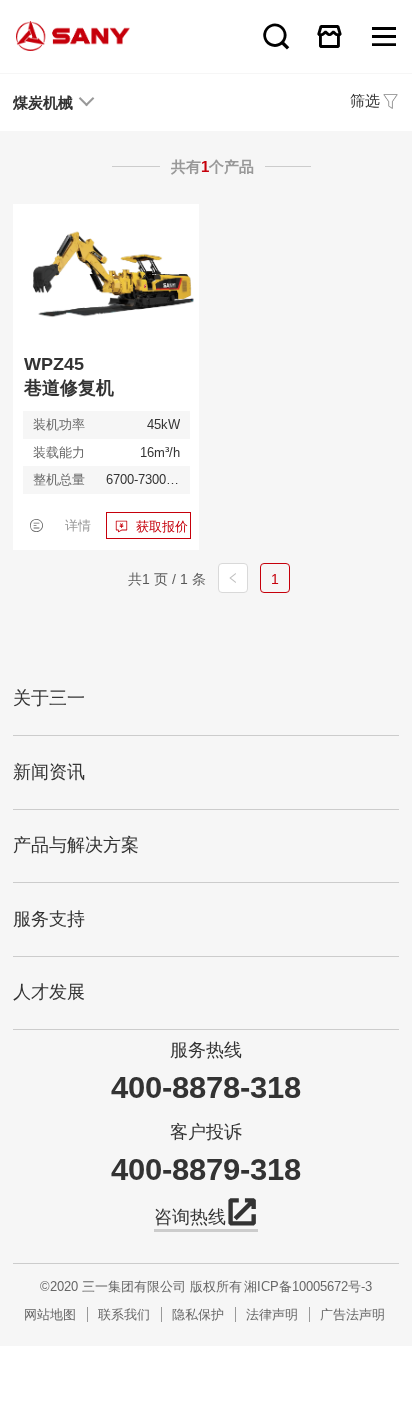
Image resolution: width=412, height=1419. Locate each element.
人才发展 (49, 992)
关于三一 (49, 698)
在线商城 (329, 36)
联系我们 (124, 1314)
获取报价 (162, 526)
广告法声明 (352, 1314)
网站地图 (50, 1314)
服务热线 (206, 1050)
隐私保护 (198, 1314)
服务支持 (49, 919)
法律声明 (272, 1314)
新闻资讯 (49, 772)
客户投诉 (206, 1132)
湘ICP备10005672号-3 (308, 1286)
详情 (78, 525)
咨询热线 (190, 1217)
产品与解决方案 (76, 845)
